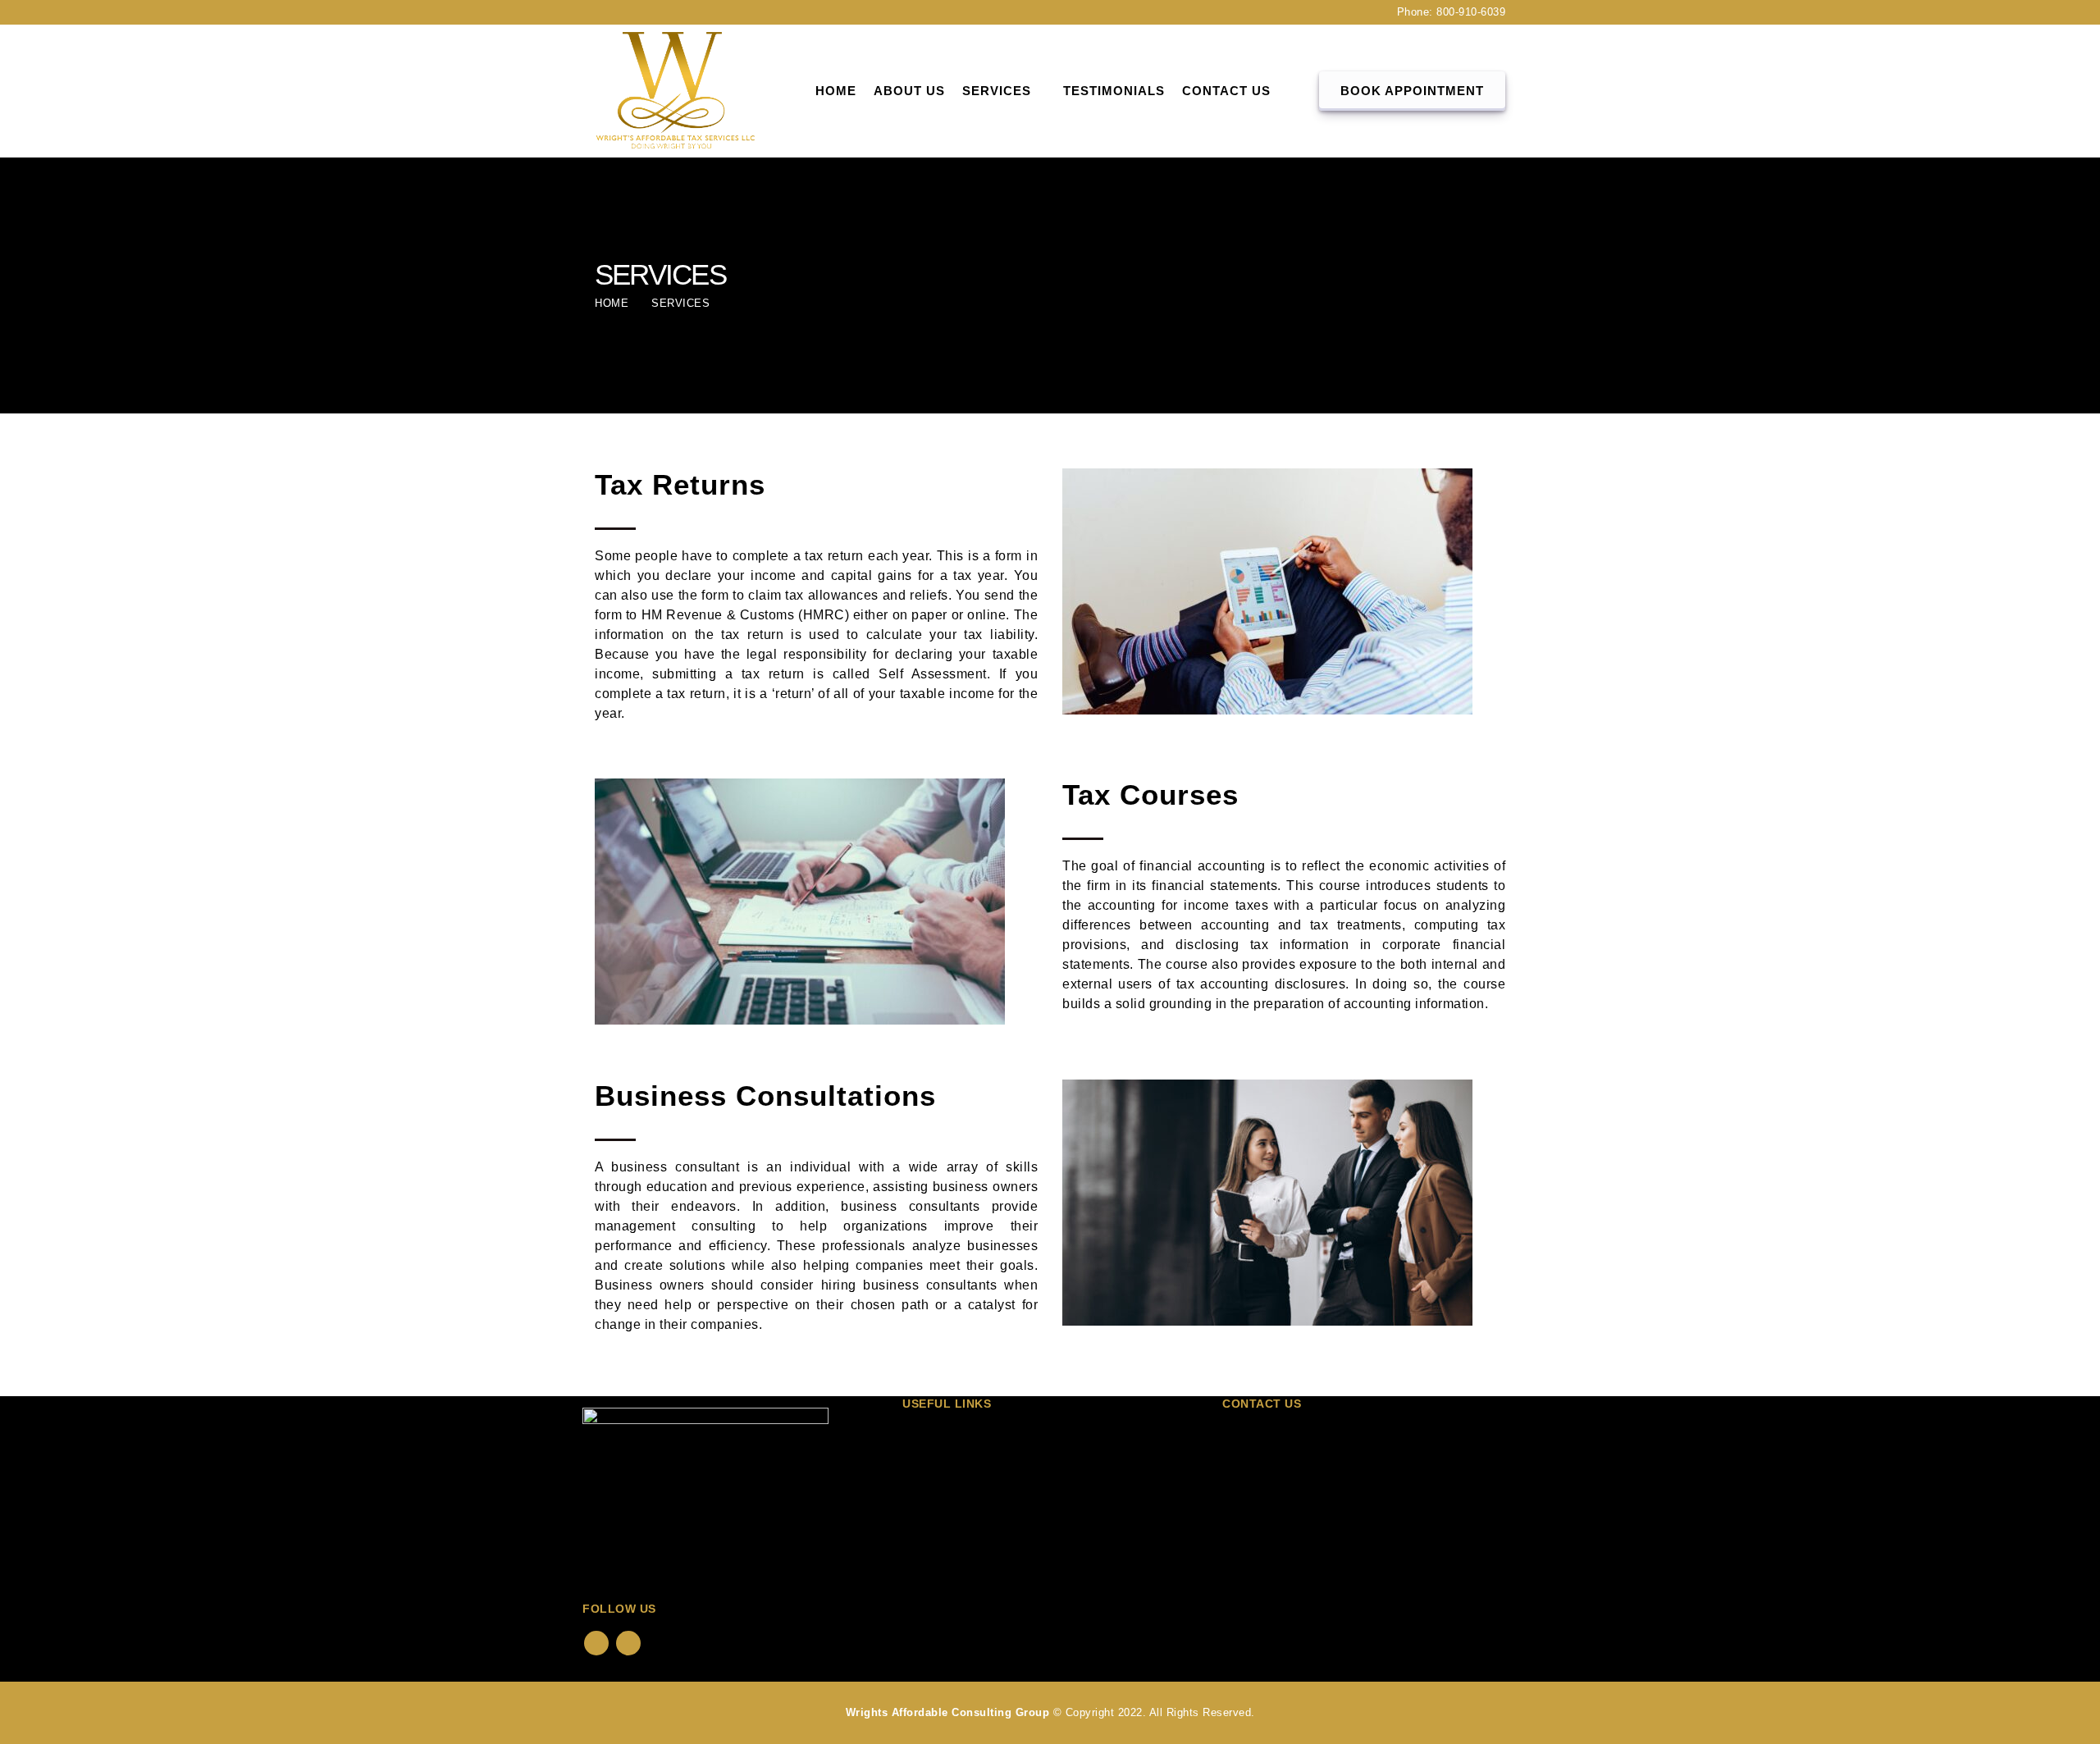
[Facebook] (608, 12)
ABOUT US (909, 91)
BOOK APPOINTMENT (1412, 91)
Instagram (628, 1643)
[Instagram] (638, 12)
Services (997, 91)
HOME (836, 91)
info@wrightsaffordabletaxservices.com (1391, 1512)
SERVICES (945, 1496)
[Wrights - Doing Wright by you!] (677, 91)
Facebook (596, 1643)
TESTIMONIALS (1114, 91)
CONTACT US (1226, 91)
